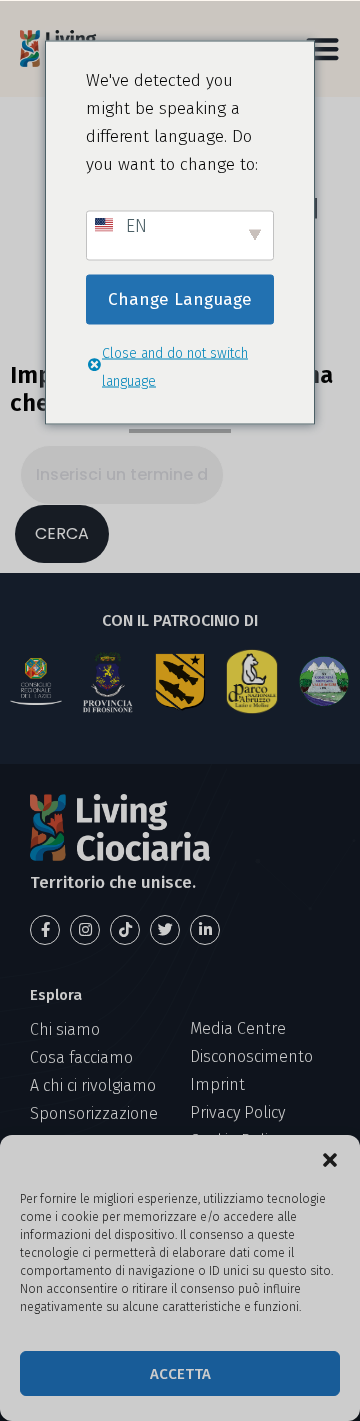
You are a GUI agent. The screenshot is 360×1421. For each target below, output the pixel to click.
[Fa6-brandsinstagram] (85, 930)
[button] (330, 1160)
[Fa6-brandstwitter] (165, 930)
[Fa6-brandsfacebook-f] (45, 930)
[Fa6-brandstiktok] (125, 930)
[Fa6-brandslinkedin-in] (205, 930)
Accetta (180, 1374)
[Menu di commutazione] (322, 48)
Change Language (180, 298)
